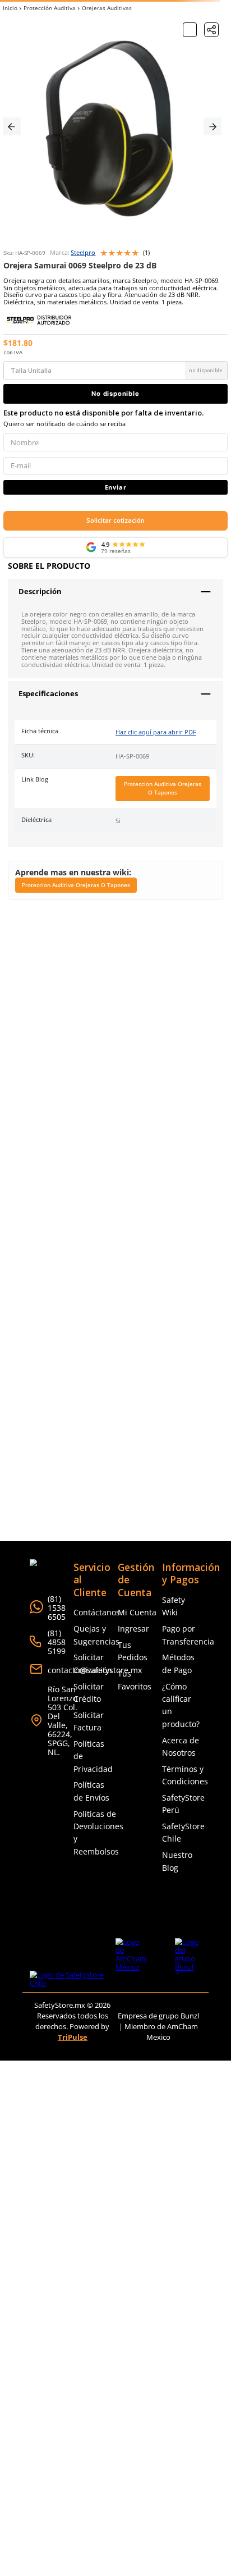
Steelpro (83, 253)
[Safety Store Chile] (73, 1979)
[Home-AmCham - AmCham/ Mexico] (131, 1963)
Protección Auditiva (50, 8)
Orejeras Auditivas (107, 8)
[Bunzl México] (188, 1963)
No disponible (115, 394)
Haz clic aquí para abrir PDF (156, 732)
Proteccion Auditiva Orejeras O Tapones (163, 788)
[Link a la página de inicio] (10, 8)
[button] (211, 30)
